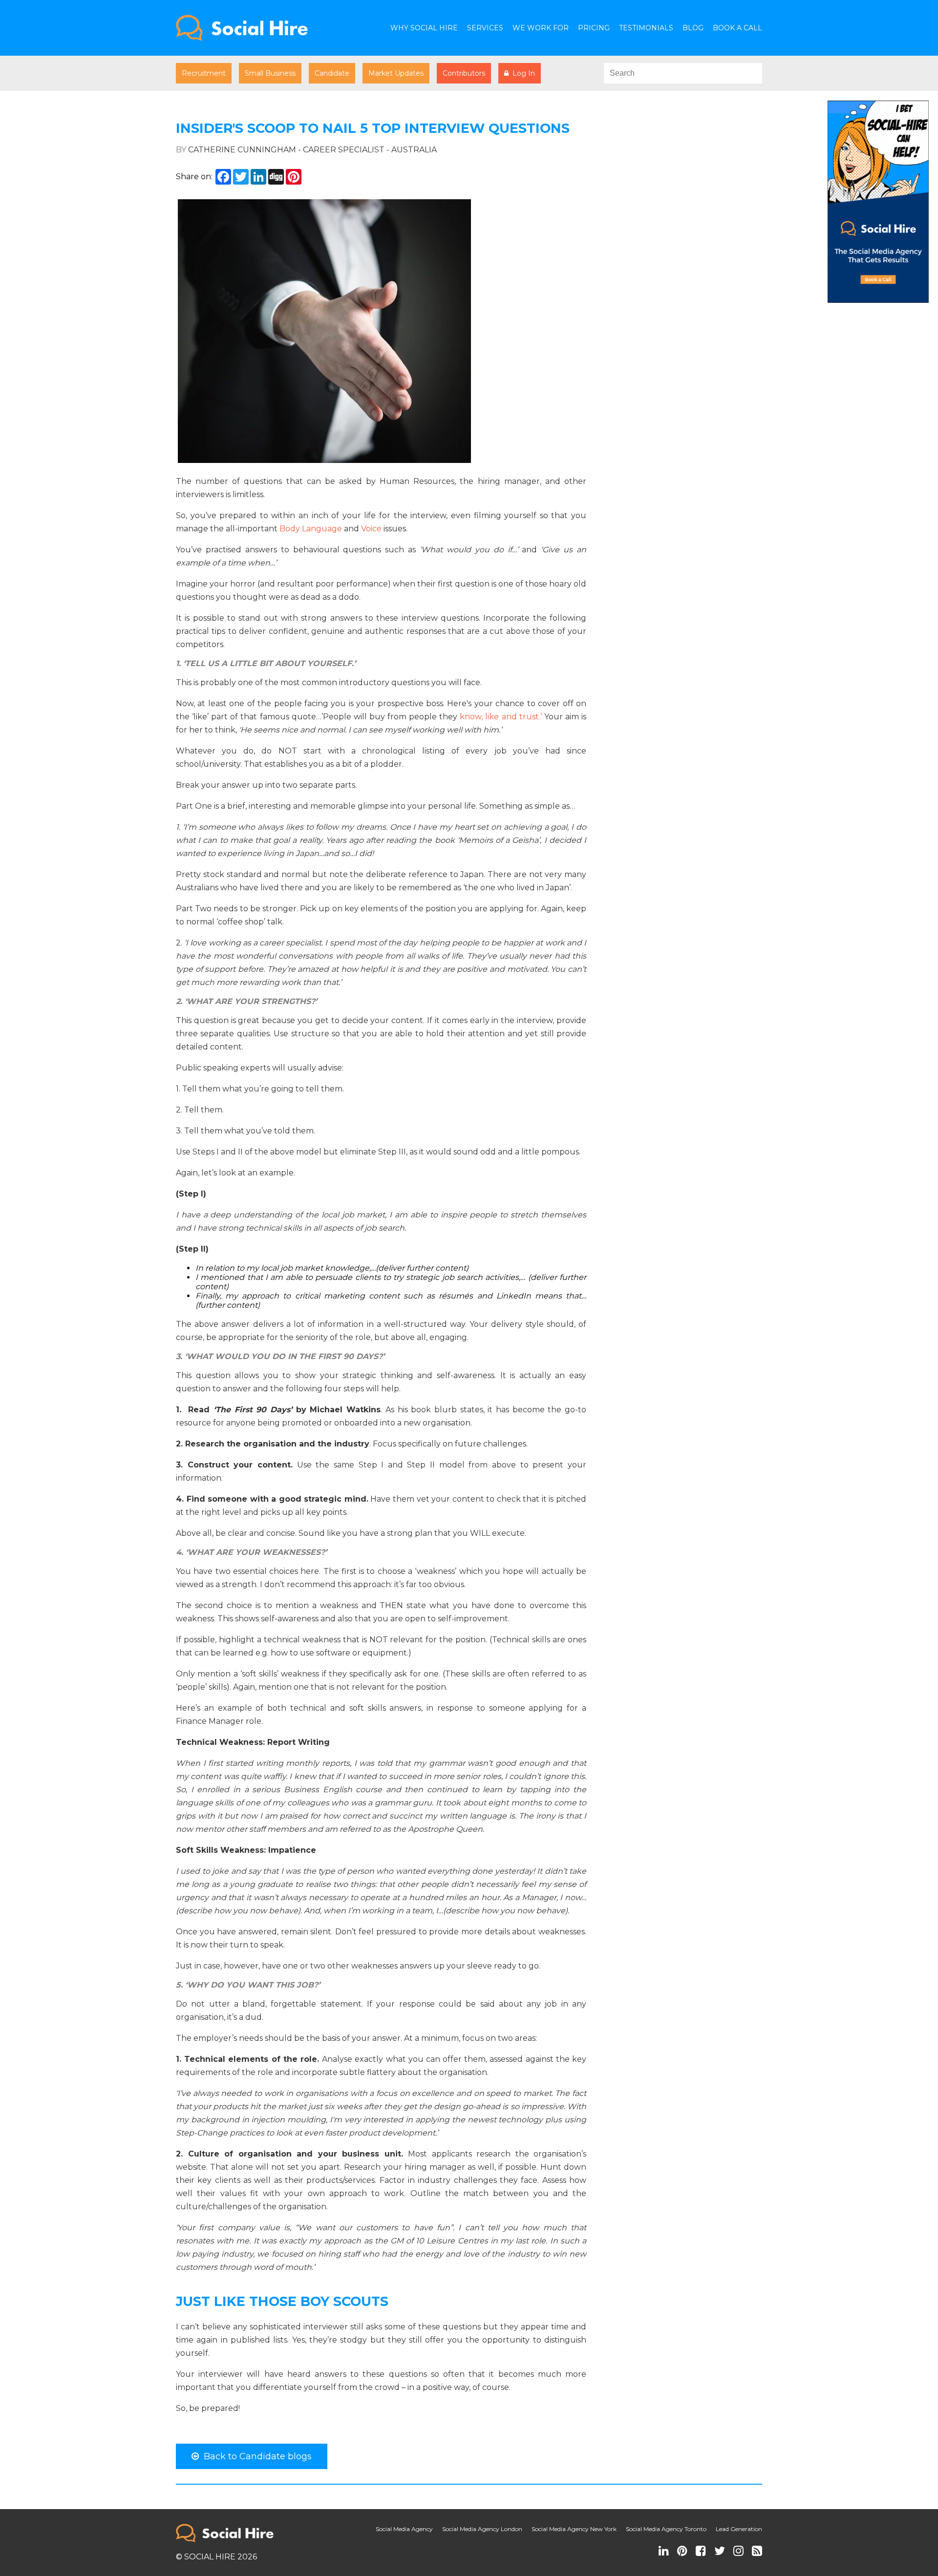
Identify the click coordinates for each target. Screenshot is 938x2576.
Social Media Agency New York (574, 2529)
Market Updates (396, 73)
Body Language (311, 529)
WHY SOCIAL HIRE (424, 28)
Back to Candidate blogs (255, 2456)
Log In (522, 73)
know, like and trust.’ (501, 717)
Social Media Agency (404, 2529)
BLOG (693, 28)
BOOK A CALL (737, 28)
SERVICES (485, 28)
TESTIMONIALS (646, 28)
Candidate (332, 73)
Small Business (270, 73)
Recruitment (204, 73)
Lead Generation (739, 2529)
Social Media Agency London (482, 2529)
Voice (371, 529)
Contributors (464, 73)
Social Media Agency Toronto (666, 2529)
